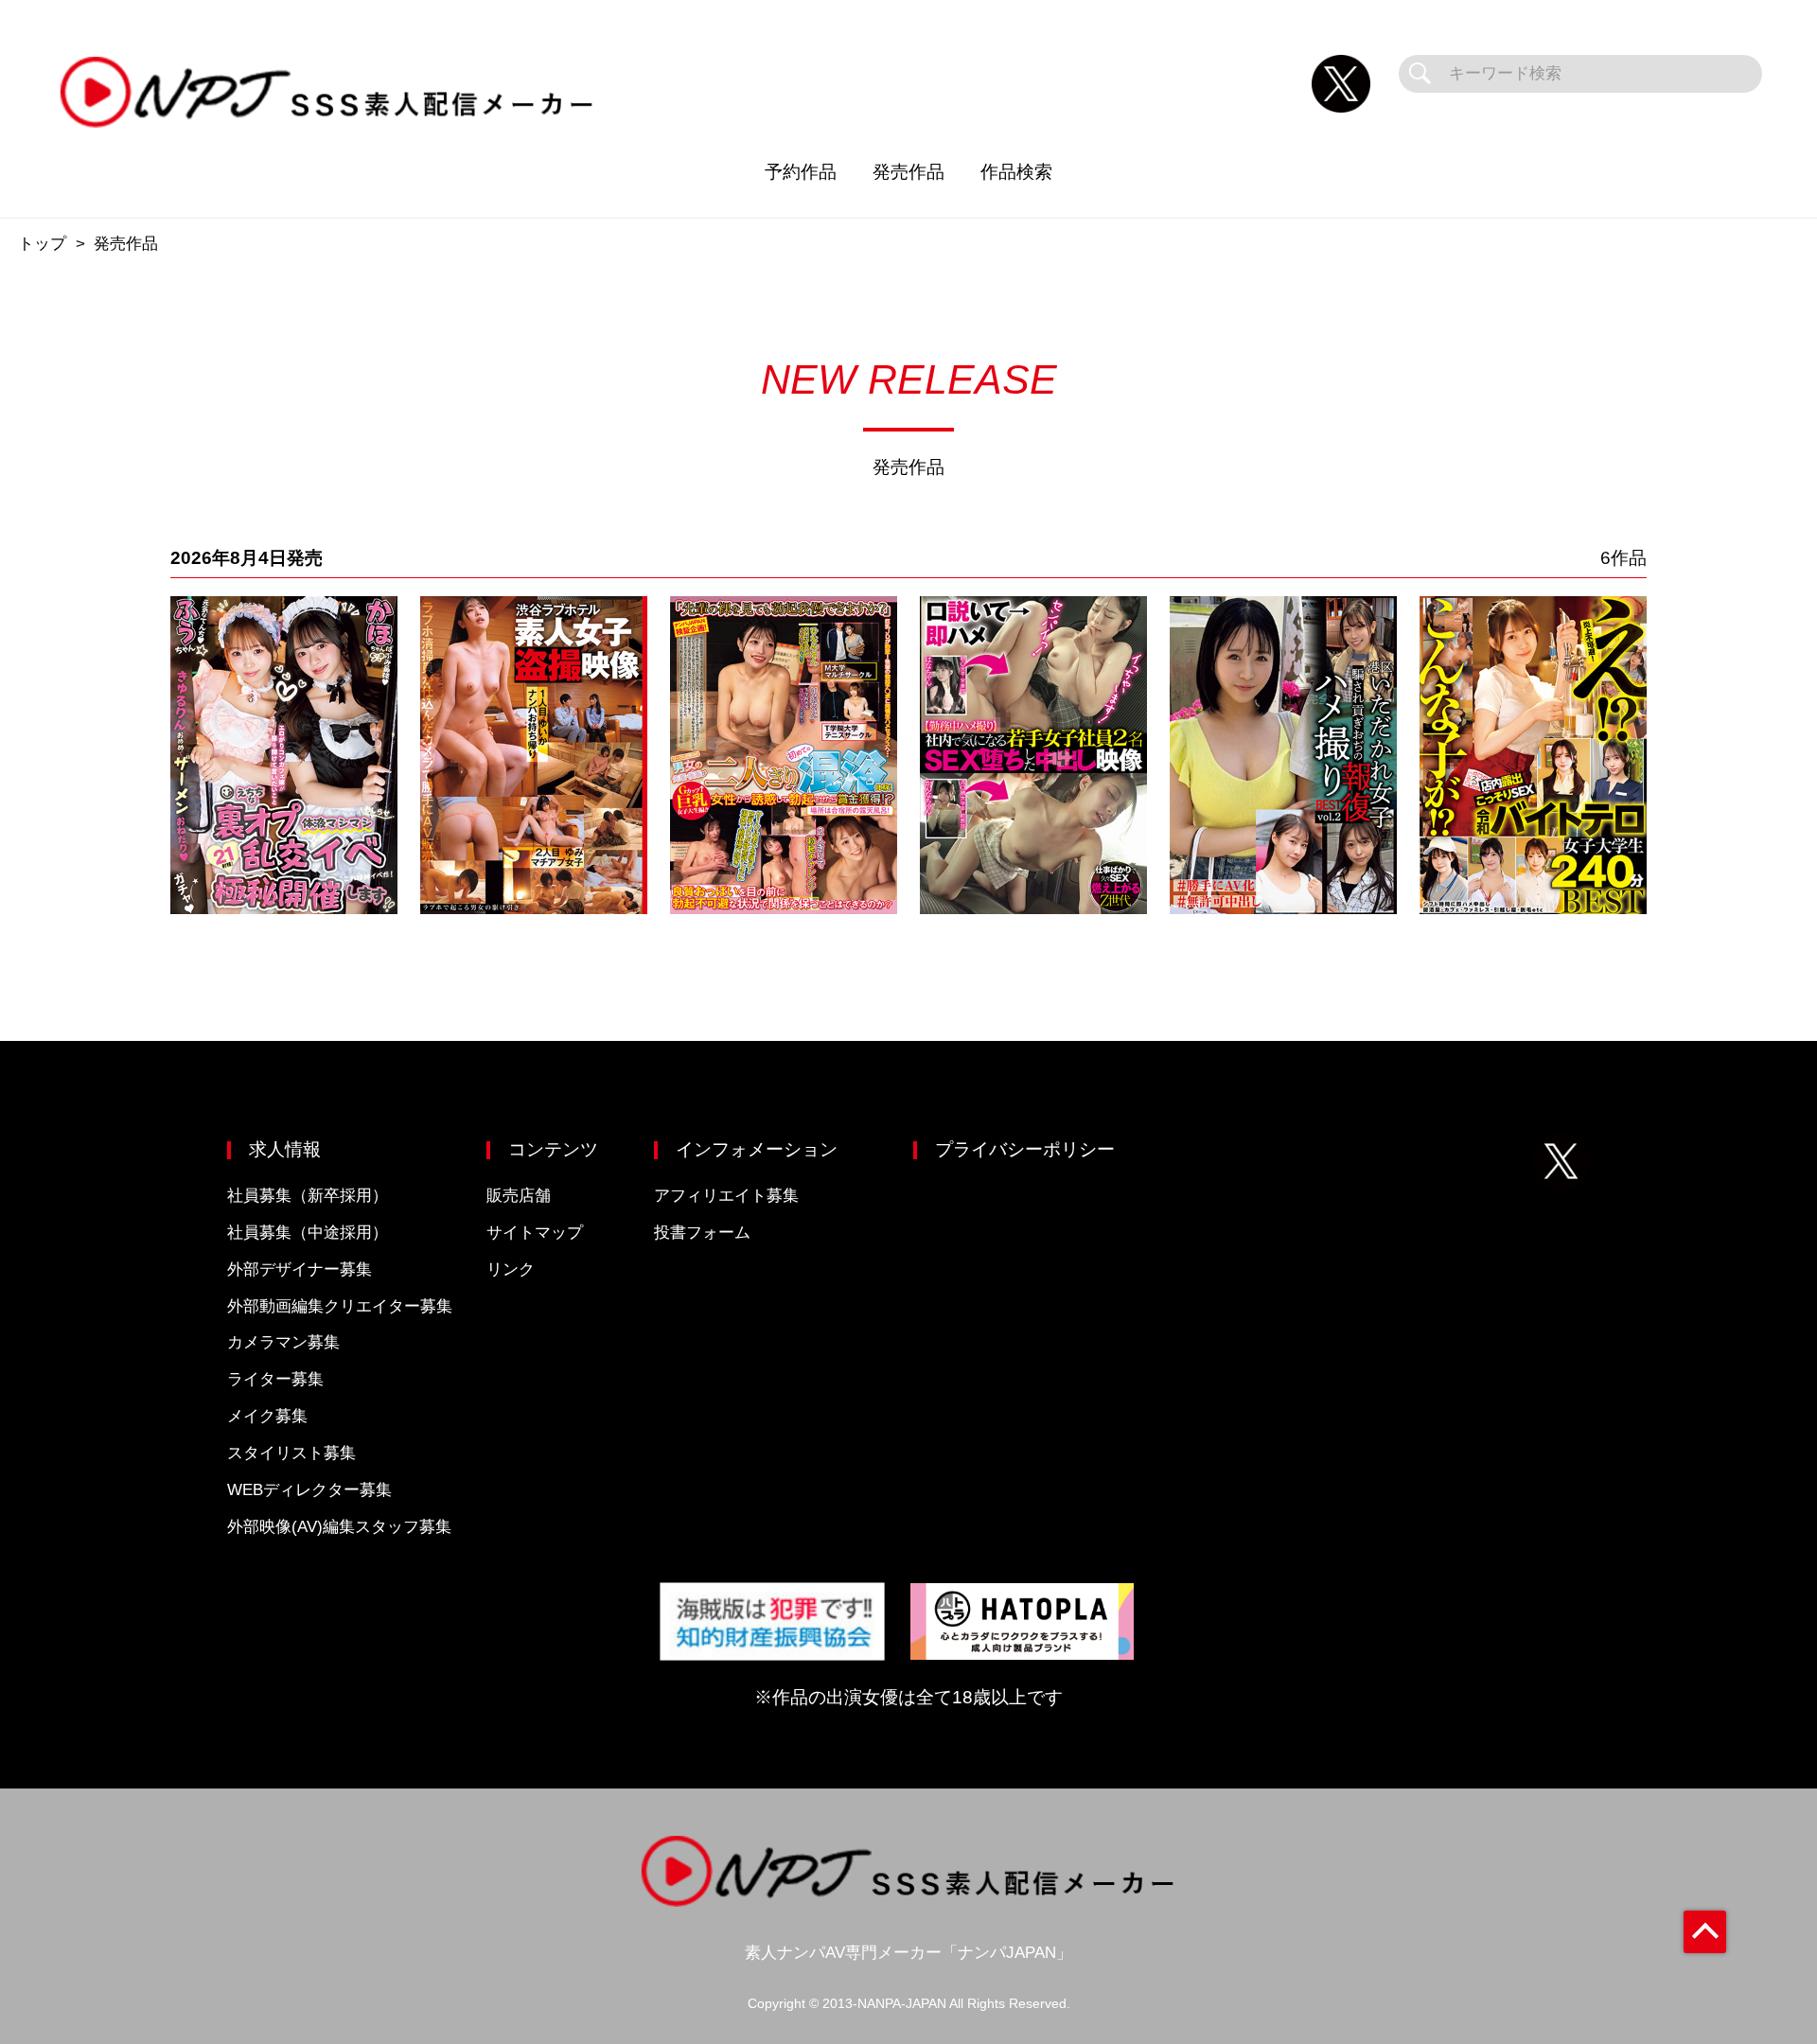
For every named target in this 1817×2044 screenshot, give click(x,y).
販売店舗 (519, 1196)
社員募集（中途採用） (308, 1233)
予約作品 (801, 172)
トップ (42, 244)
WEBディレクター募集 (309, 1490)
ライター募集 (275, 1379)
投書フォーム (702, 1233)
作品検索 (1016, 172)
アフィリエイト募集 (726, 1196)
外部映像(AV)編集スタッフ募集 (339, 1527)
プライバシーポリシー (1025, 1149)
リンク (511, 1269)
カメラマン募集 (283, 1342)
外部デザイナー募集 (300, 1269)
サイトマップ (535, 1233)
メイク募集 (267, 1416)
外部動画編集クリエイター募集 (340, 1306)
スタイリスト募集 (291, 1453)
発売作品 (908, 172)
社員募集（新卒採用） (308, 1196)
